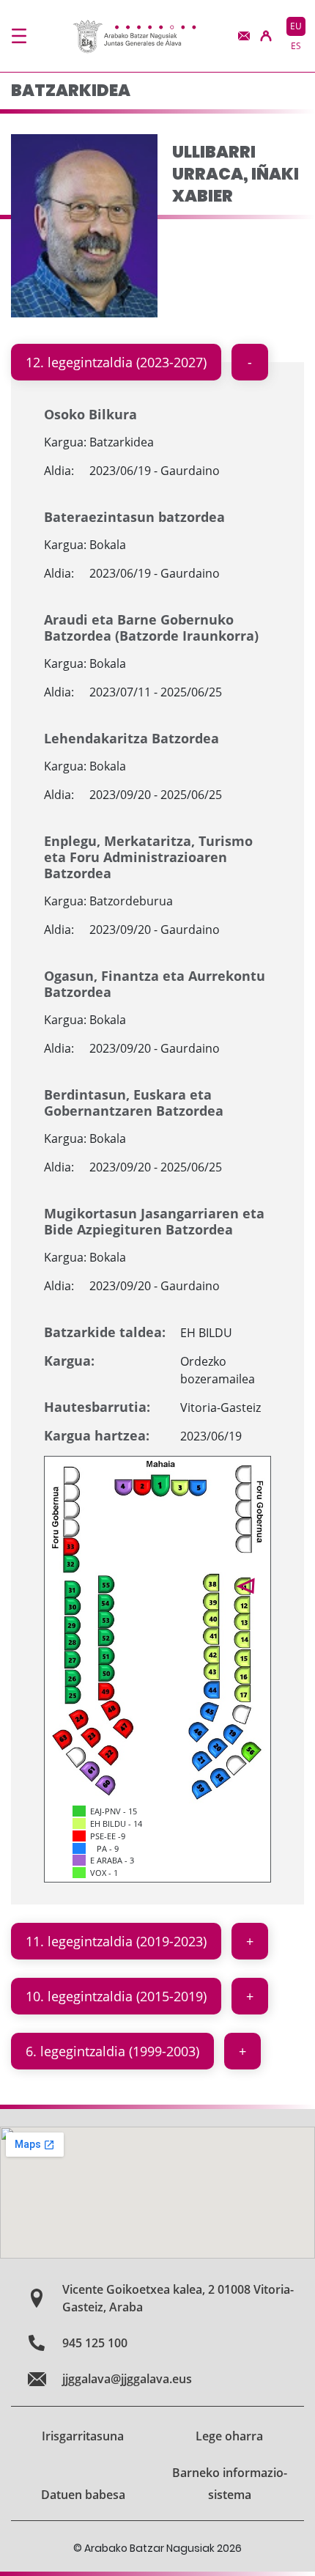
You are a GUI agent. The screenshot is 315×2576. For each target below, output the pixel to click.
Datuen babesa (83, 2495)
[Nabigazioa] (19, 36)
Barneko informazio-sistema (230, 2484)
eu (296, 26)
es (296, 46)
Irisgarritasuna (83, 2436)
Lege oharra (229, 2436)
